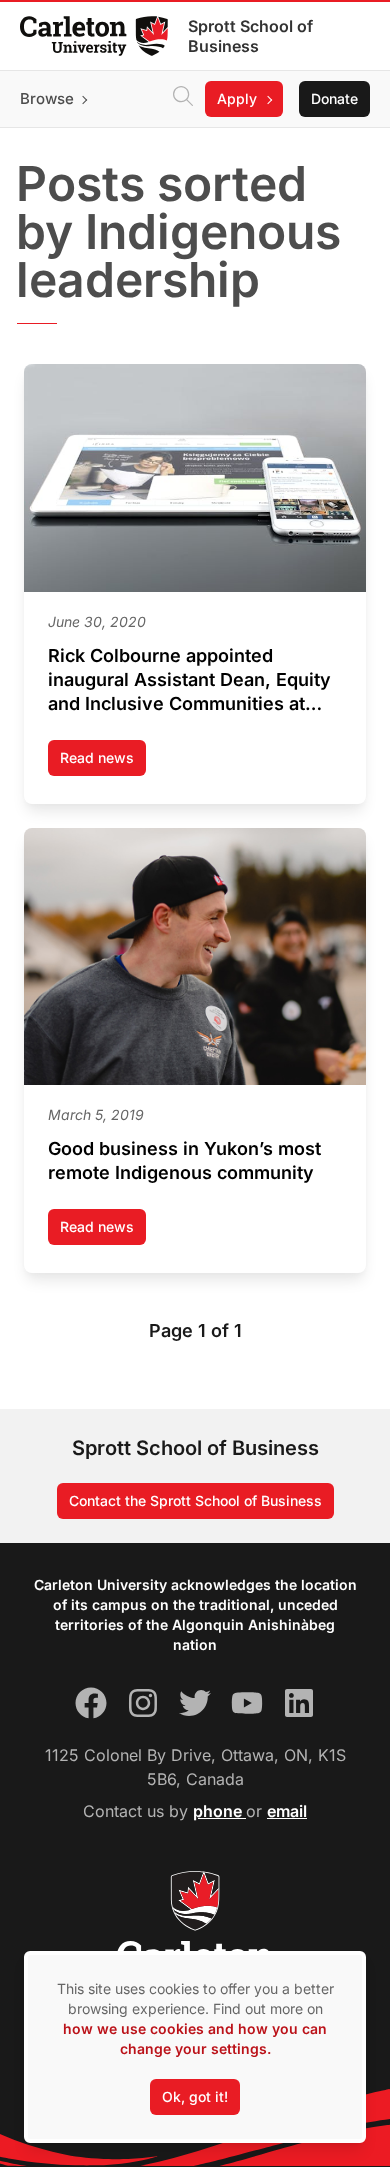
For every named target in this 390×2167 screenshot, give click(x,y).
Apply (237, 98)
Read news (103, 762)
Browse (47, 98)
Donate (334, 98)
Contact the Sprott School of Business (195, 1500)
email (287, 1811)
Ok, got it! (195, 2096)
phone (219, 1811)
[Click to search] (183, 99)
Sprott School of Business (250, 36)
